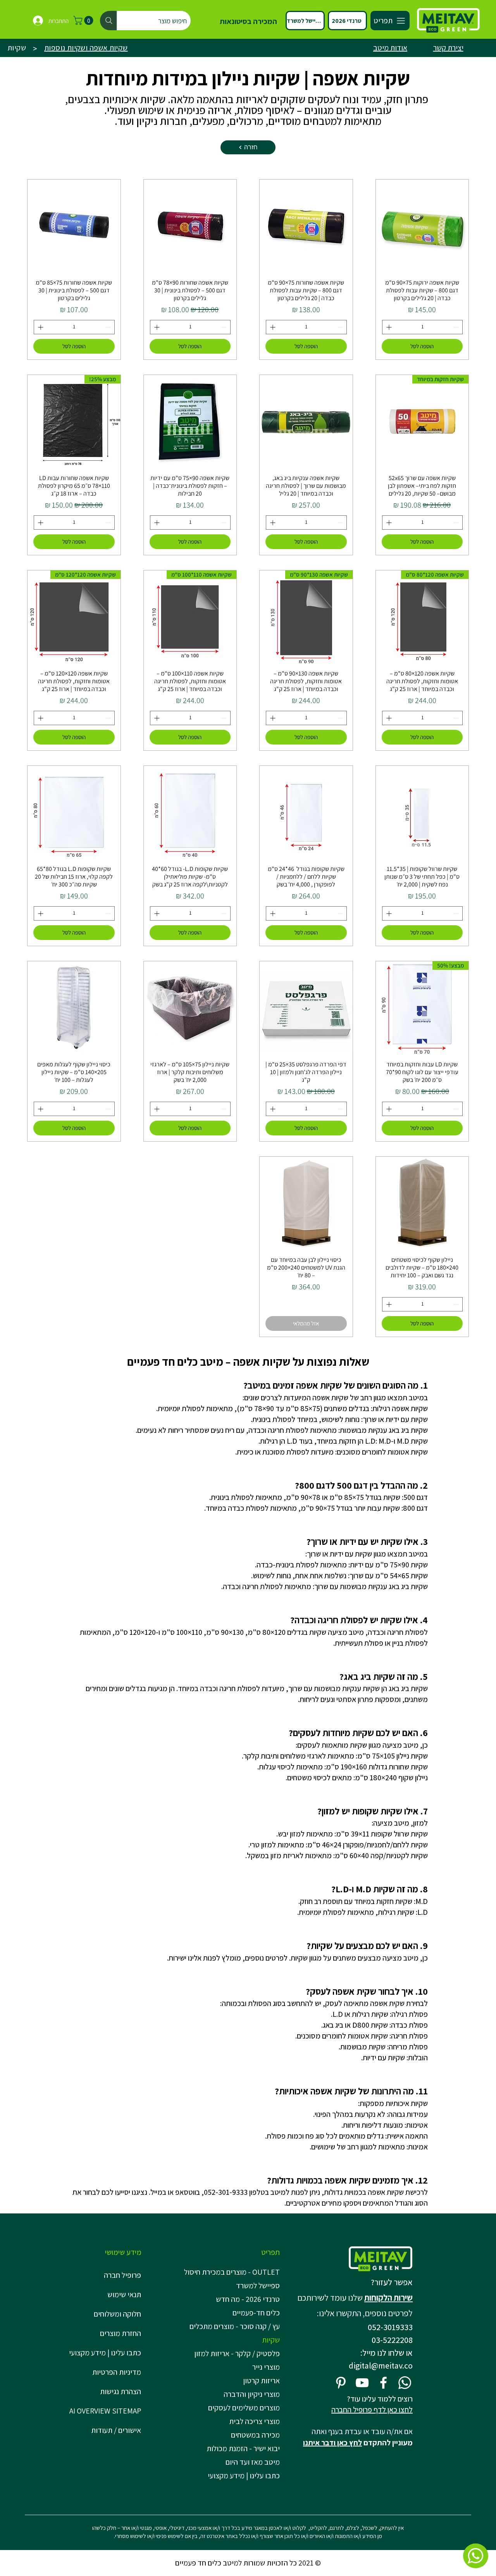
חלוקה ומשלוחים (117, 2314)
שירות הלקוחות (388, 2298)
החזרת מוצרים (121, 2333)
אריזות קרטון (261, 2381)
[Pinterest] (341, 2383)
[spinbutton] (423, 327)
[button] (84, 20)
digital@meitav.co (381, 2365)
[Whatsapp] (405, 2383)
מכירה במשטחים (255, 2435)
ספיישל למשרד (258, 2286)
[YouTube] (362, 2383)
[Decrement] (457, 327)
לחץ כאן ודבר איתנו (332, 2443)
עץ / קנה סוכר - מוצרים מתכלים (235, 2326)
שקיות (271, 2340)
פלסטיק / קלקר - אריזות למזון (237, 2353)
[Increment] (388, 327)
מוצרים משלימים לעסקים (244, 2408)
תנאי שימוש (124, 2294)
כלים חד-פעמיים (256, 2313)
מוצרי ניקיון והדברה (252, 2394)
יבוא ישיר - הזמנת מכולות (243, 2448)
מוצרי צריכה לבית (254, 2421)
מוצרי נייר (266, 2367)
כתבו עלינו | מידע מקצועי (105, 2353)
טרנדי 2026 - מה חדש (248, 2299)
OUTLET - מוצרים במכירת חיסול (233, 2272)
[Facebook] (383, 2383)
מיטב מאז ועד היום (253, 2462)
